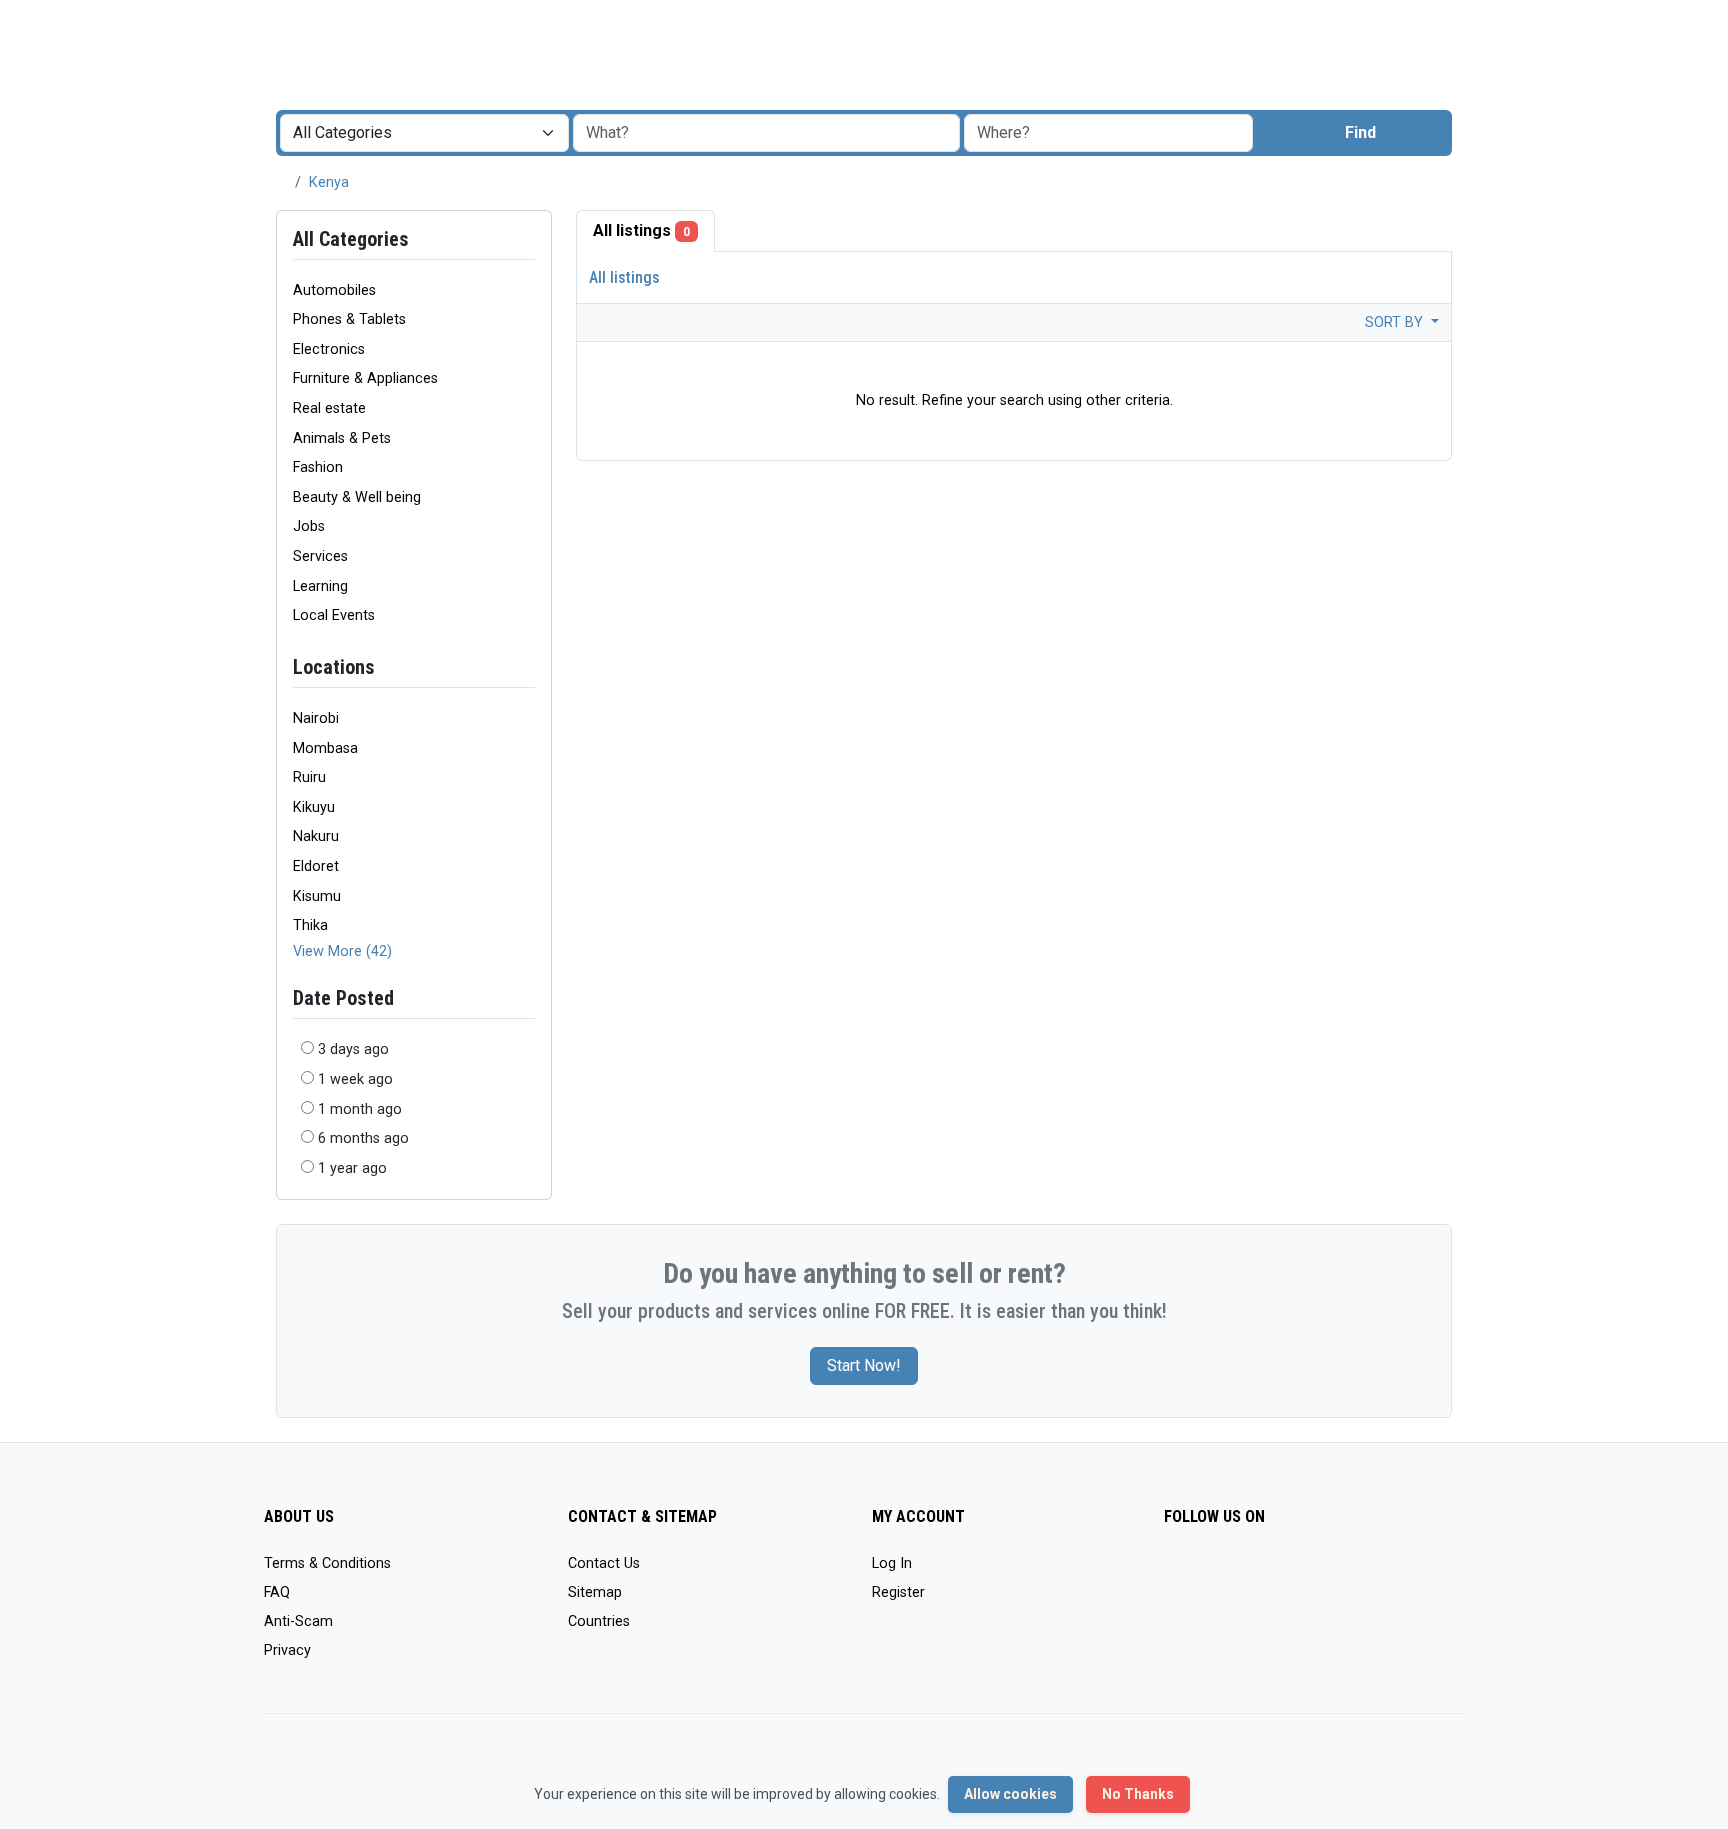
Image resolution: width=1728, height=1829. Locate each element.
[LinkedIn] (1263, 1572)
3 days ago (353, 1049)
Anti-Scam (298, 1621)
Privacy (287, 1650)
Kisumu (317, 896)
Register (898, 1592)
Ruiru (309, 777)
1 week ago (355, 1079)
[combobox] (1108, 133)
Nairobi (316, 718)
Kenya (329, 182)
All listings (641, 230)
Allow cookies (1010, 1794)
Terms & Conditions (327, 1563)
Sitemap (595, 1592)
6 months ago (363, 1138)
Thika (310, 925)
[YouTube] (1350, 1572)
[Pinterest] (1292, 1572)
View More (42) (342, 951)
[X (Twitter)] (1205, 1572)
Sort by (1396, 322)
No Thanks (1138, 1794)
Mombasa (325, 748)
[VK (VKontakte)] (1408, 1572)
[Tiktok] (1321, 1572)
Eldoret (316, 866)
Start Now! (864, 1365)
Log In (892, 1563)
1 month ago (360, 1109)
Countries (599, 1621)
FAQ (277, 1592)
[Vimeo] (1379, 1572)
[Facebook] (1176, 1572)
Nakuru (316, 836)
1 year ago (352, 1168)
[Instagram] (1234, 1572)
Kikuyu (314, 807)
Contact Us (604, 1563)
